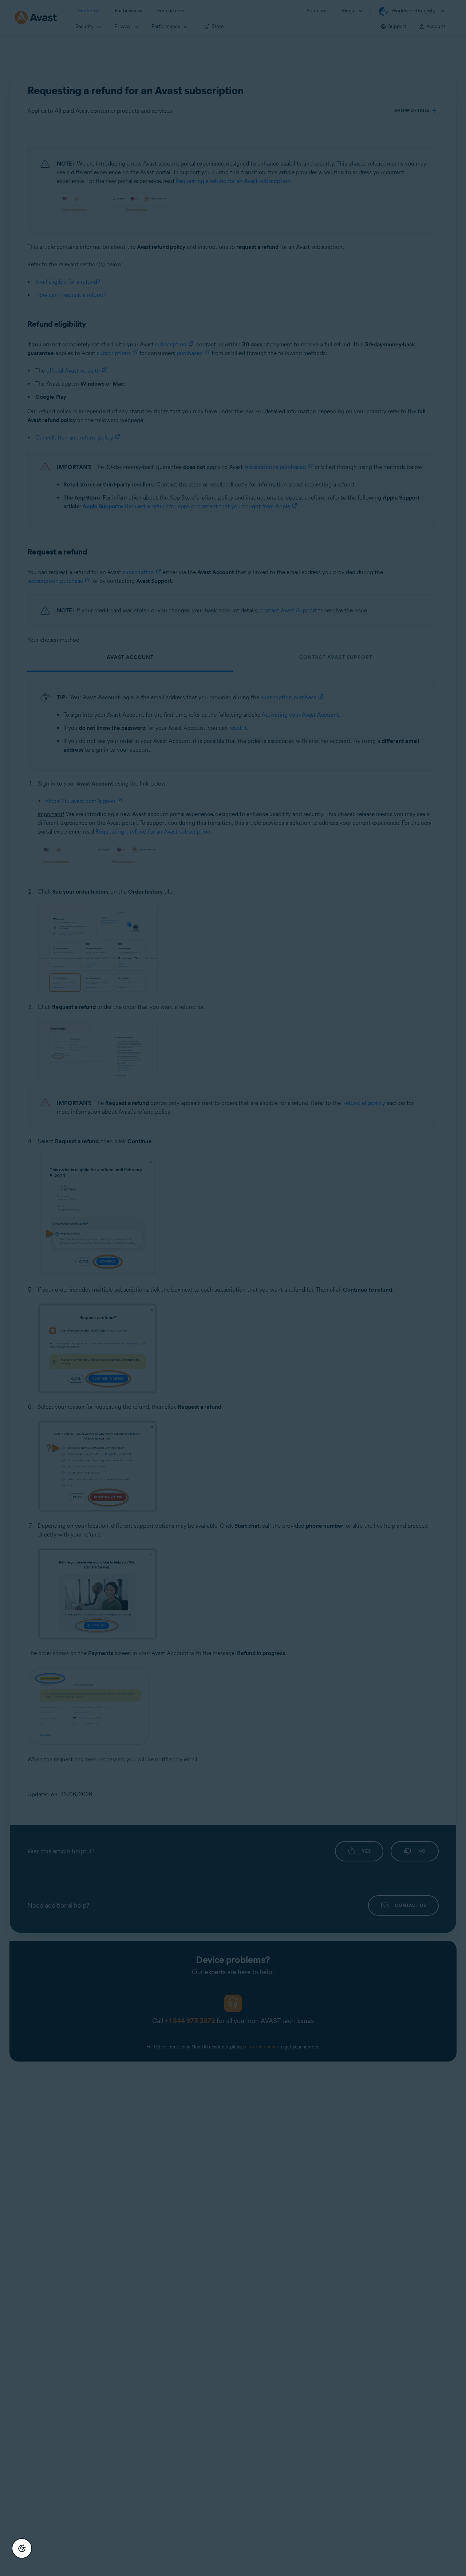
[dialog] (233, 1288)
